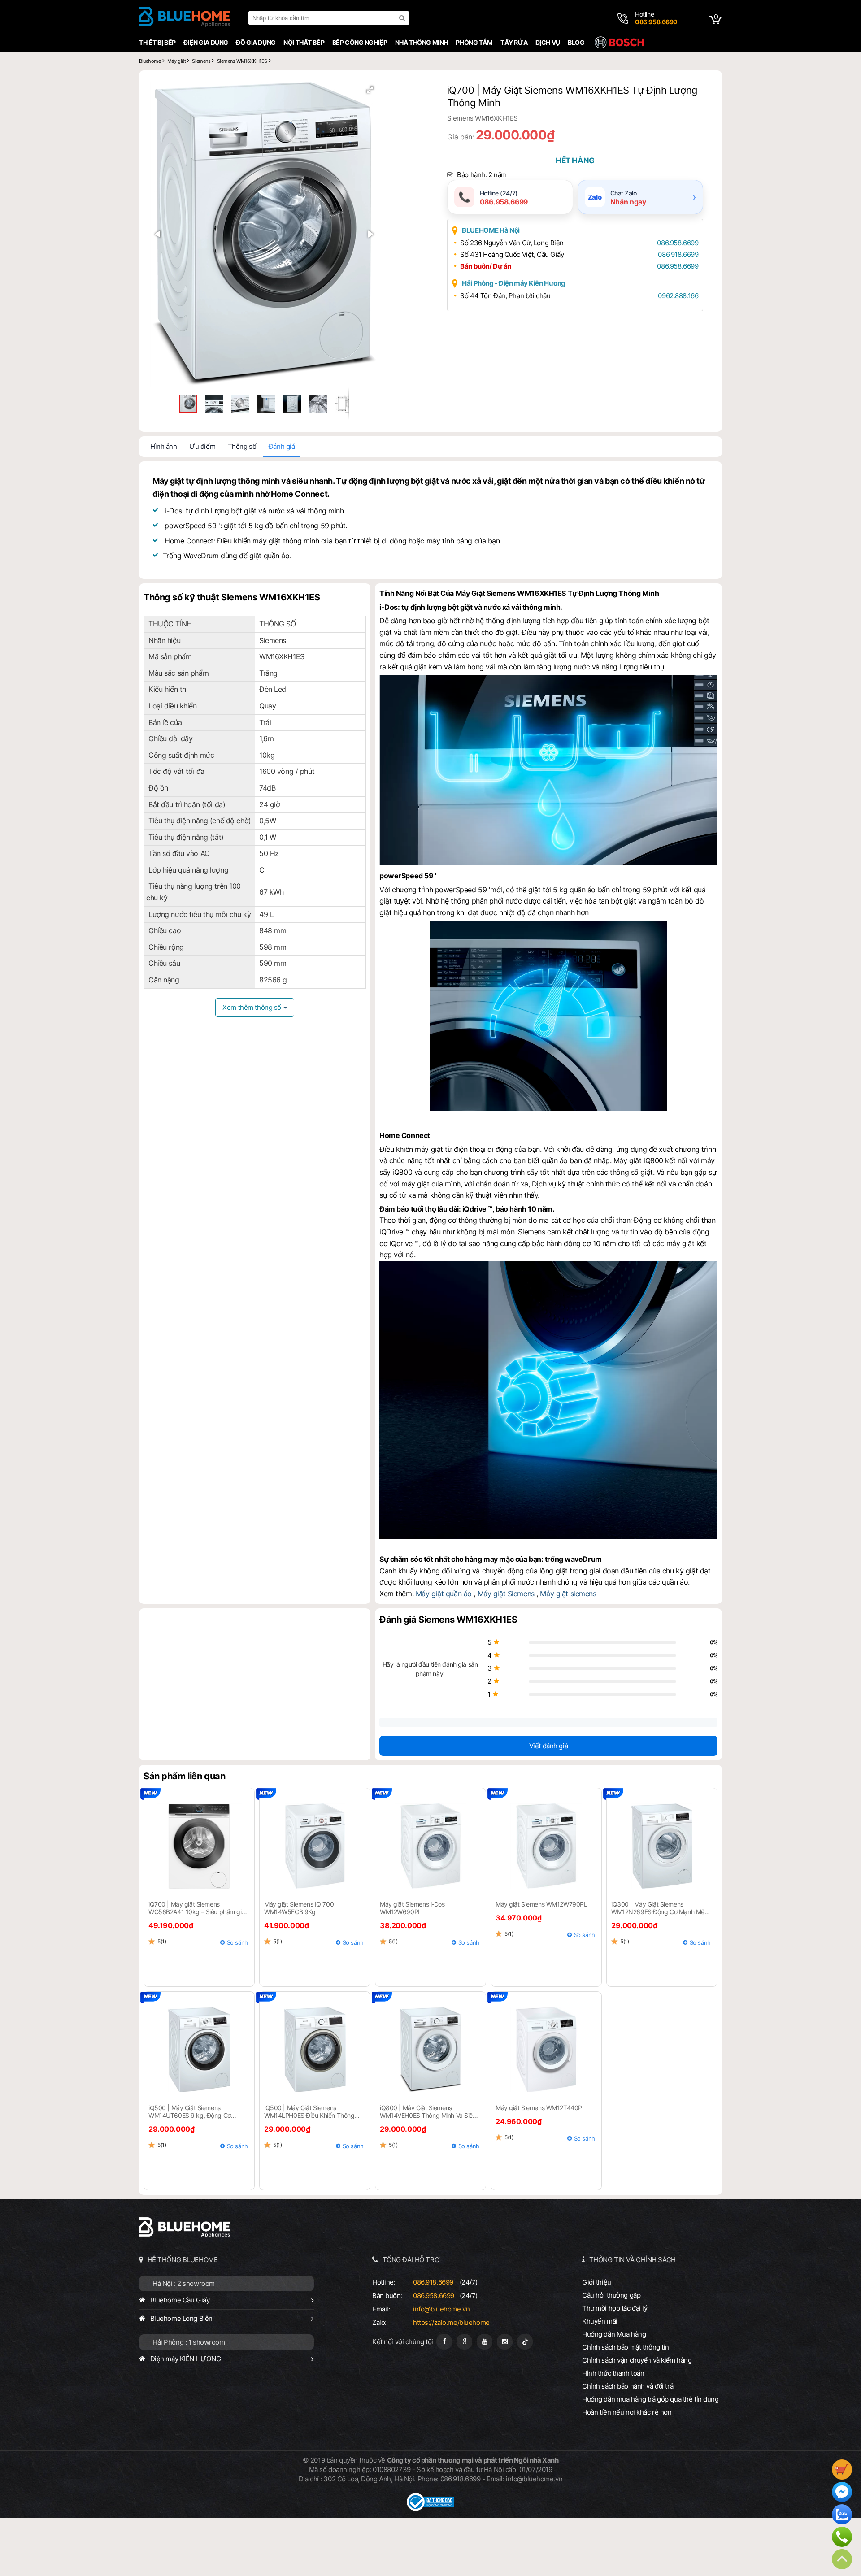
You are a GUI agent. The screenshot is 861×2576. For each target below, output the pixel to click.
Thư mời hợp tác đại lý (615, 2308)
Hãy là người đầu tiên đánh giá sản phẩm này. (430, 1669)
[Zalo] (842, 2515)
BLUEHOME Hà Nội (491, 230)
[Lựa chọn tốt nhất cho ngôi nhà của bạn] (185, 18)
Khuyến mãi (600, 2321)
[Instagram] (505, 2342)
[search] (403, 18)
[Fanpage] (444, 2342)
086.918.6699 (678, 254)
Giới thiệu (597, 2282)
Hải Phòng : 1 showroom (189, 2342)
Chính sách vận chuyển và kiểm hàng (637, 2360)
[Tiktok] (525, 2342)
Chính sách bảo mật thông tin (626, 2347)
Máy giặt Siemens (506, 1594)
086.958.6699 (678, 243)
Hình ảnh (164, 446)
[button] (370, 90)
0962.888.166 (678, 296)
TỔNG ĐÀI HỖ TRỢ (411, 2260)
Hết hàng (575, 161)
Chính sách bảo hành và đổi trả (628, 2386)
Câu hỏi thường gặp (611, 2295)
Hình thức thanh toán (613, 2373)
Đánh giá (282, 446)
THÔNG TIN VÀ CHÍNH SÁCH (633, 2260)
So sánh (237, 1942)
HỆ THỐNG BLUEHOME (183, 2260)
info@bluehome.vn (441, 2309)
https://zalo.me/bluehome (451, 2322)
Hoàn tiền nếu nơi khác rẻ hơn (627, 2412)
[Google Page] (464, 2342)
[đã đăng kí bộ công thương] (430, 2509)
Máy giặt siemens (568, 1594)
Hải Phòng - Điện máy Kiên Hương (514, 283)
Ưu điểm (202, 446)
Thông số (242, 446)
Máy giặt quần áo (444, 1594)
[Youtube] (485, 2342)
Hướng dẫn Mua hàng (614, 2334)
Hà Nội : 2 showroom (184, 2283)
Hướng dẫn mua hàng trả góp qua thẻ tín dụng (650, 2399)
